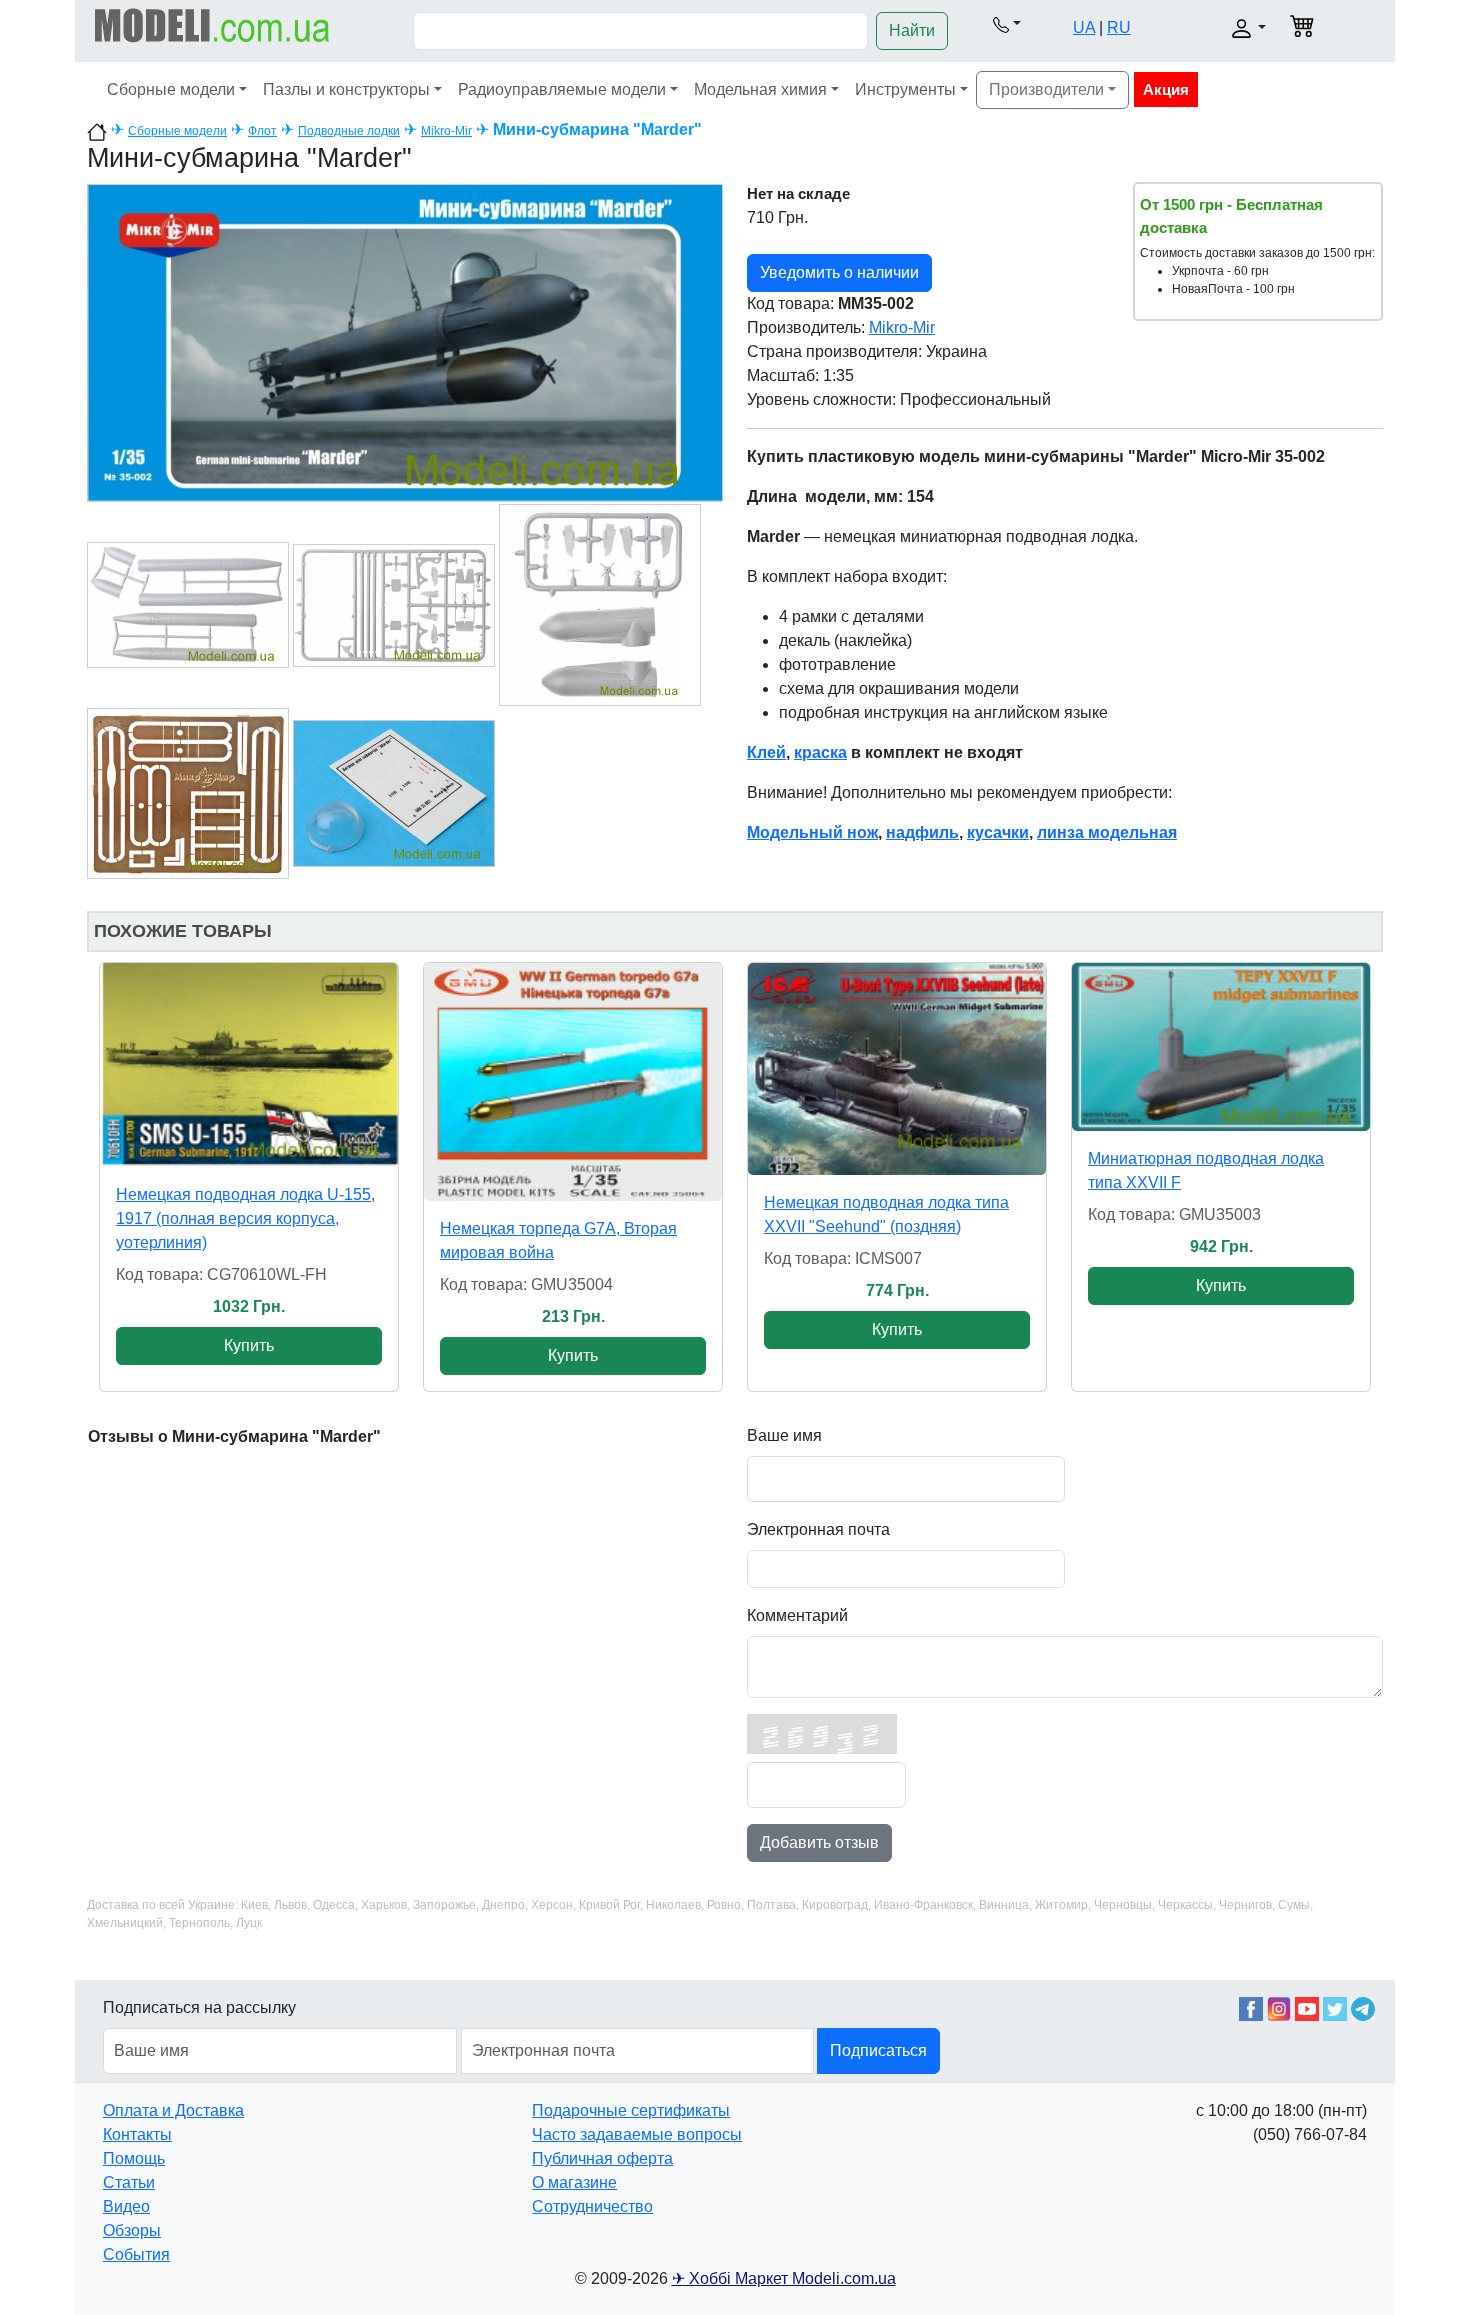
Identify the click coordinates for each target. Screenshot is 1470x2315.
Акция (1166, 89)
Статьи (129, 2182)
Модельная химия (760, 89)
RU (1119, 27)
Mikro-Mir (446, 131)
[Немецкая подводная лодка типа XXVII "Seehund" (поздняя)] (897, 1069)
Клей (766, 752)
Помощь (134, 2158)
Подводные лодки (349, 131)
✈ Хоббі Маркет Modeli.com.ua (784, 2278)
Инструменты (905, 89)
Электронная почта (818, 1529)
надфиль (922, 832)
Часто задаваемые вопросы (637, 2134)
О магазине (574, 2182)
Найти (912, 30)
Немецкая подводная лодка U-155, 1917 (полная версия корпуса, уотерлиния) (245, 1218)
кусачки (998, 832)
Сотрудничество (592, 2206)
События (136, 2254)
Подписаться (878, 2050)
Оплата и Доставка (173, 2110)
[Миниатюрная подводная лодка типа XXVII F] (1221, 1047)
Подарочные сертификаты (631, 2110)
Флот (262, 131)
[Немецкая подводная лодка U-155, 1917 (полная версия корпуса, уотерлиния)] (249, 1065)
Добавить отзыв (819, 1842)
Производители (1046, 89)
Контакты (137, 2134)
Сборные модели (171, 89)
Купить (249, 1345)
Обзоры (132, 2230)
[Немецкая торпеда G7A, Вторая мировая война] (573, 1082)
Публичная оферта (602, 2158)
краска (820, 752)
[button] (1006, 24)
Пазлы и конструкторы (346, 89)
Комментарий (797, 1615)
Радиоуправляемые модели (562, 89)
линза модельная (1107, 832)
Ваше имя (784, 1435)
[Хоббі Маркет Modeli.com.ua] (212, 24)
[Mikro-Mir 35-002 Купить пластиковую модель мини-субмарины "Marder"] (405, 341)
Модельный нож (812, 832)
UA (1084, 27)
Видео (126, 2206)
